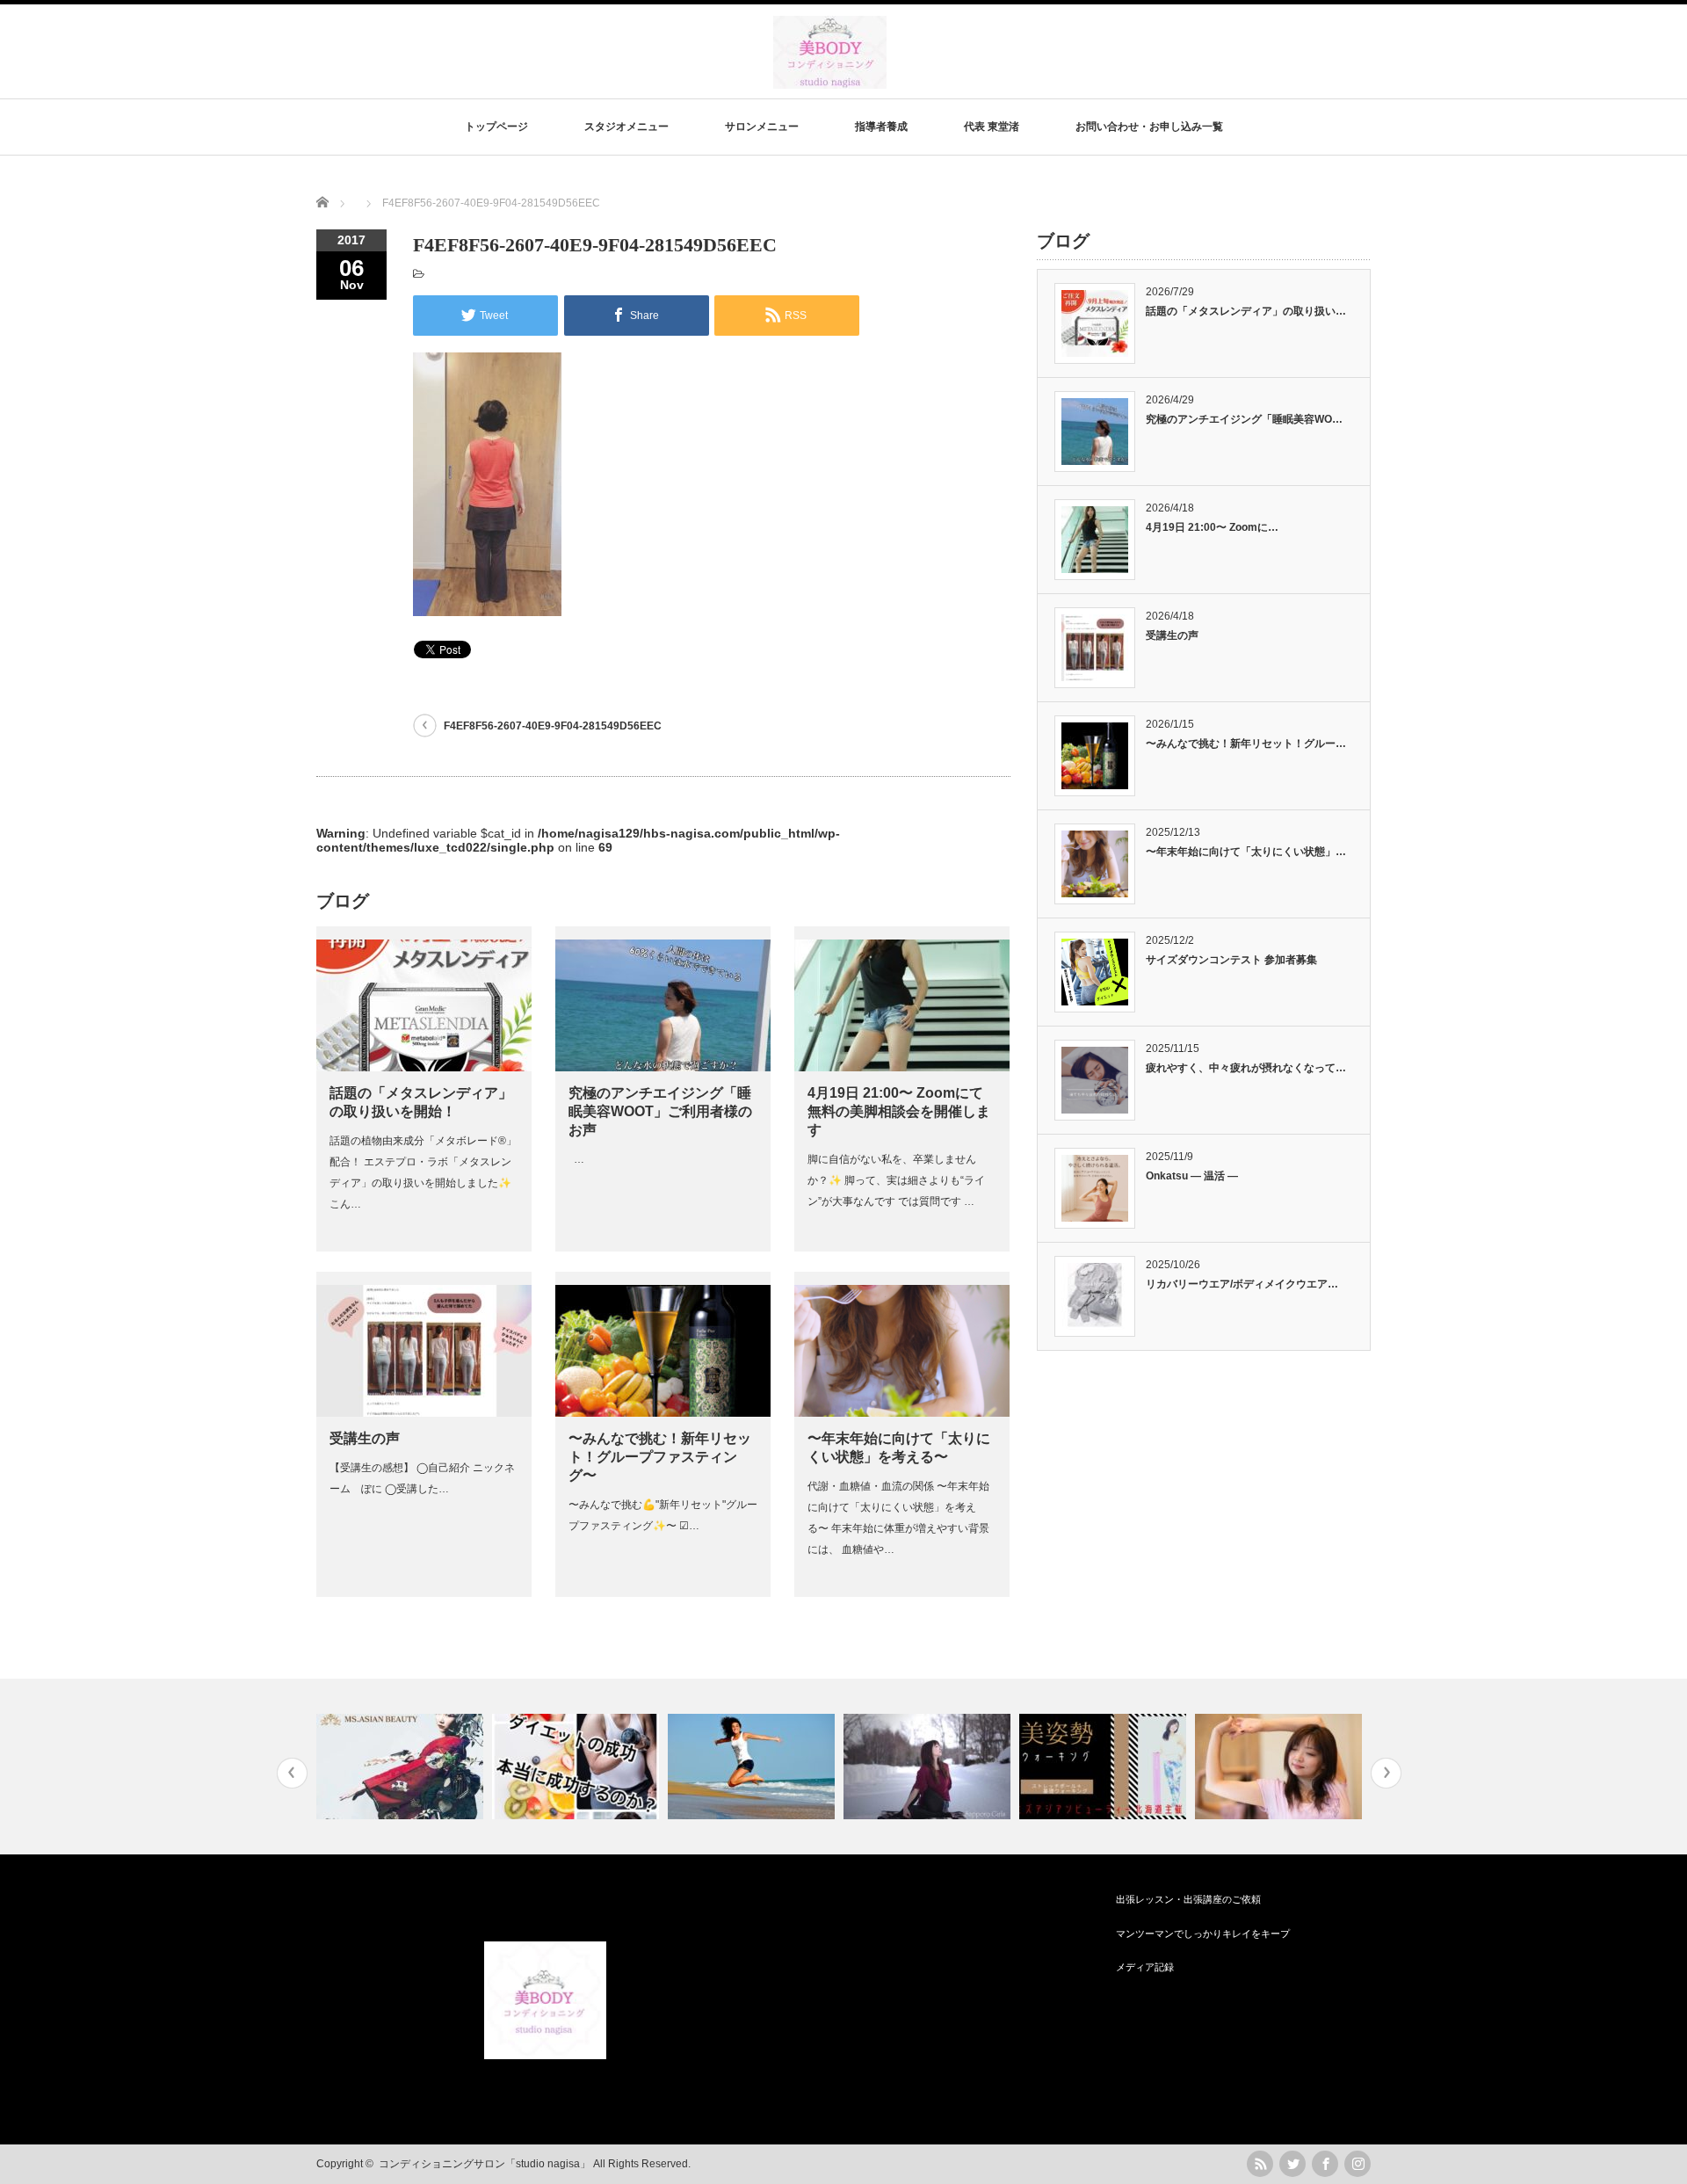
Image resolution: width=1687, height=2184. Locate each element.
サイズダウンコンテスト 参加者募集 (1231, 960)
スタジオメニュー (626, 127)
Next (1386, 1773)
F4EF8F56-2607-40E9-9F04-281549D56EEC (553, 726)
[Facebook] (1325, 2164)
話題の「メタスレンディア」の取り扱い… (1246, 311)
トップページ (496, 127)
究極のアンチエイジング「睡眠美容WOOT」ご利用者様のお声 (660, 1111)
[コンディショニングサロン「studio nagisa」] (830, 80)
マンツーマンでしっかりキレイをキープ (1203, 1934)
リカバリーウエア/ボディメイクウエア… (1242, 1284)
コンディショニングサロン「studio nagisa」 (485, 2164)
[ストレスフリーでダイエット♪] (578, 1767)
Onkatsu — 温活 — (1192, 1176)
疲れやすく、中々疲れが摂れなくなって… (1246, 1068)
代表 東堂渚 (992, 127)
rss (1260, 2164)
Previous (292, 1773)
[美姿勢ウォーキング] (1105, 1767)
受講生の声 (365, 1438)
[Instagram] (1358, 2164)
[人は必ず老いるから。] (929, 1767)
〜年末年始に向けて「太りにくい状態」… (1246, 852)
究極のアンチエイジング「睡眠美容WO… (1244, 419)
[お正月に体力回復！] (1281, 1767)
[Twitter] (1292, 2164)
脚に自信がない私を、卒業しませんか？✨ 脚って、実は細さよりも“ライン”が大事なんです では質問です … (896, 1180)
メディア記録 (1145, 1967)
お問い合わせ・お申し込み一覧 (1149, 127)
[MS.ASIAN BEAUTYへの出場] (402, 1767)
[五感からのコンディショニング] (753, 1767)
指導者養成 (881, 127)
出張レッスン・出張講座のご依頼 (1188, 1899)
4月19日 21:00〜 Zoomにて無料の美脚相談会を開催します (899, 1111)
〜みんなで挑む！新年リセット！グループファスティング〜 (660, 1457)
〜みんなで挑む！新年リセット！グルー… (1246, 744)
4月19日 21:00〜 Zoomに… (1212, 527)
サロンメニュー (762, 127)
